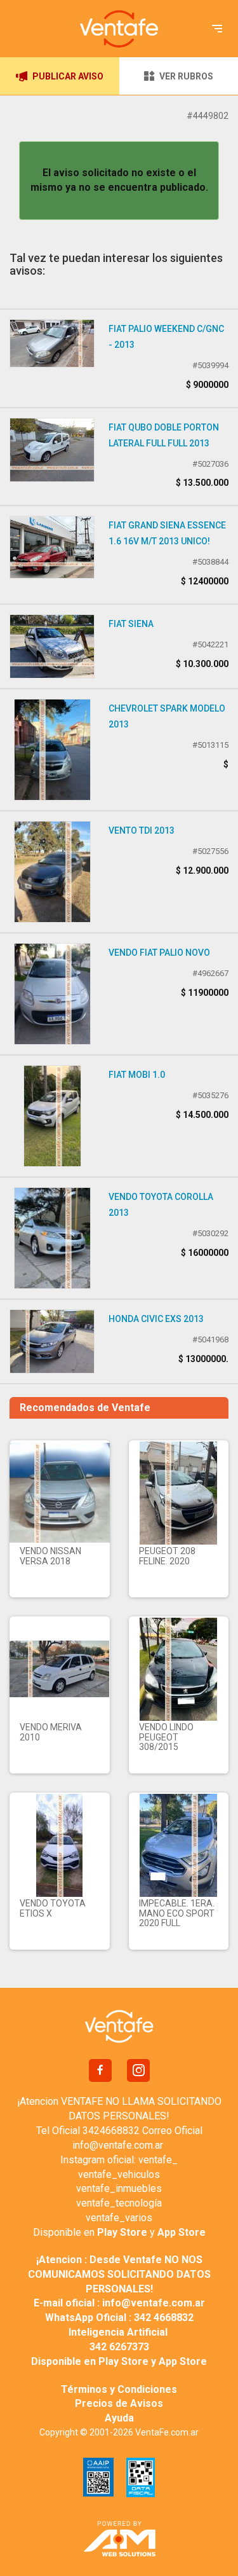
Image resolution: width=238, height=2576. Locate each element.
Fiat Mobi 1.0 (137, 1075)
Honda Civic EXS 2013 (156, 1319)
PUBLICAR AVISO (68, 76)
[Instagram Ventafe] (138, 2070)
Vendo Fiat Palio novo (159, 953)
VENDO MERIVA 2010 (51, 1732)
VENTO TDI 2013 (142, 830)
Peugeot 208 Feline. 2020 (167, 1556)
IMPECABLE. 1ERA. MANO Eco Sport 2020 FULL (177, 1913)
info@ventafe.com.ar (118, 2145)
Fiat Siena (131, 624)
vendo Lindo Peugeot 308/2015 (166, 1737)
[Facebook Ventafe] (100, 2070)
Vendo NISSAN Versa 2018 (50, 1556)
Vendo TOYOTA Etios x (53, 1908)
